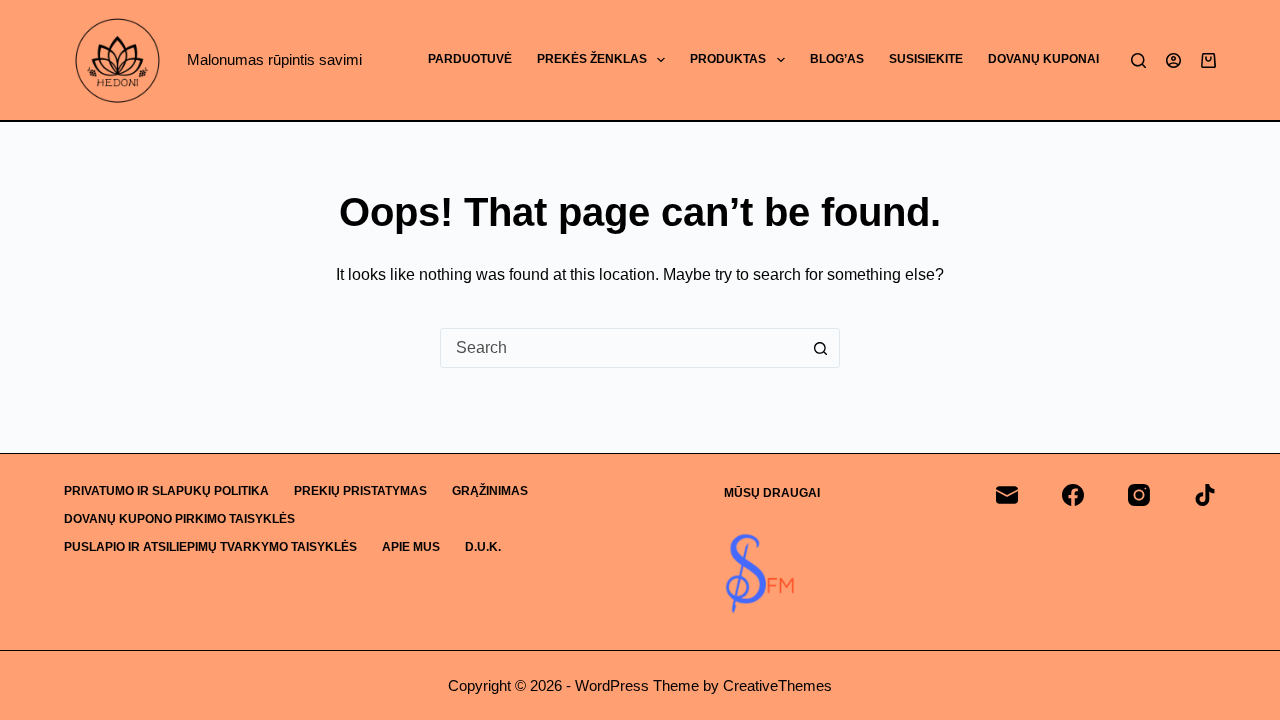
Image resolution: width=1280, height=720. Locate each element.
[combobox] (621, 348)
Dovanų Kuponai (1043, 59)
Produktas (728, 59)
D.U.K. (483, 547)
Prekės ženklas (592, 59)
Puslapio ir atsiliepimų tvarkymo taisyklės (210, 547)
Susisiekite (926, 59)
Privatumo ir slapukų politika (166, 491)
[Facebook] (1073, 495)
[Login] (1173, 60)
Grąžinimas (490, 491)
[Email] (1007, 495)
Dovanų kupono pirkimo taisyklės (179, 519)
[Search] (1138, 60)
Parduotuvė (470, 59)
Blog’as (837, 59)
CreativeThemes (777, 685)
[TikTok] (1205, 495)
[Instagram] (1139, 495)
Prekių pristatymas (360, 491)
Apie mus (411, 547)
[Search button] (820, 348)
